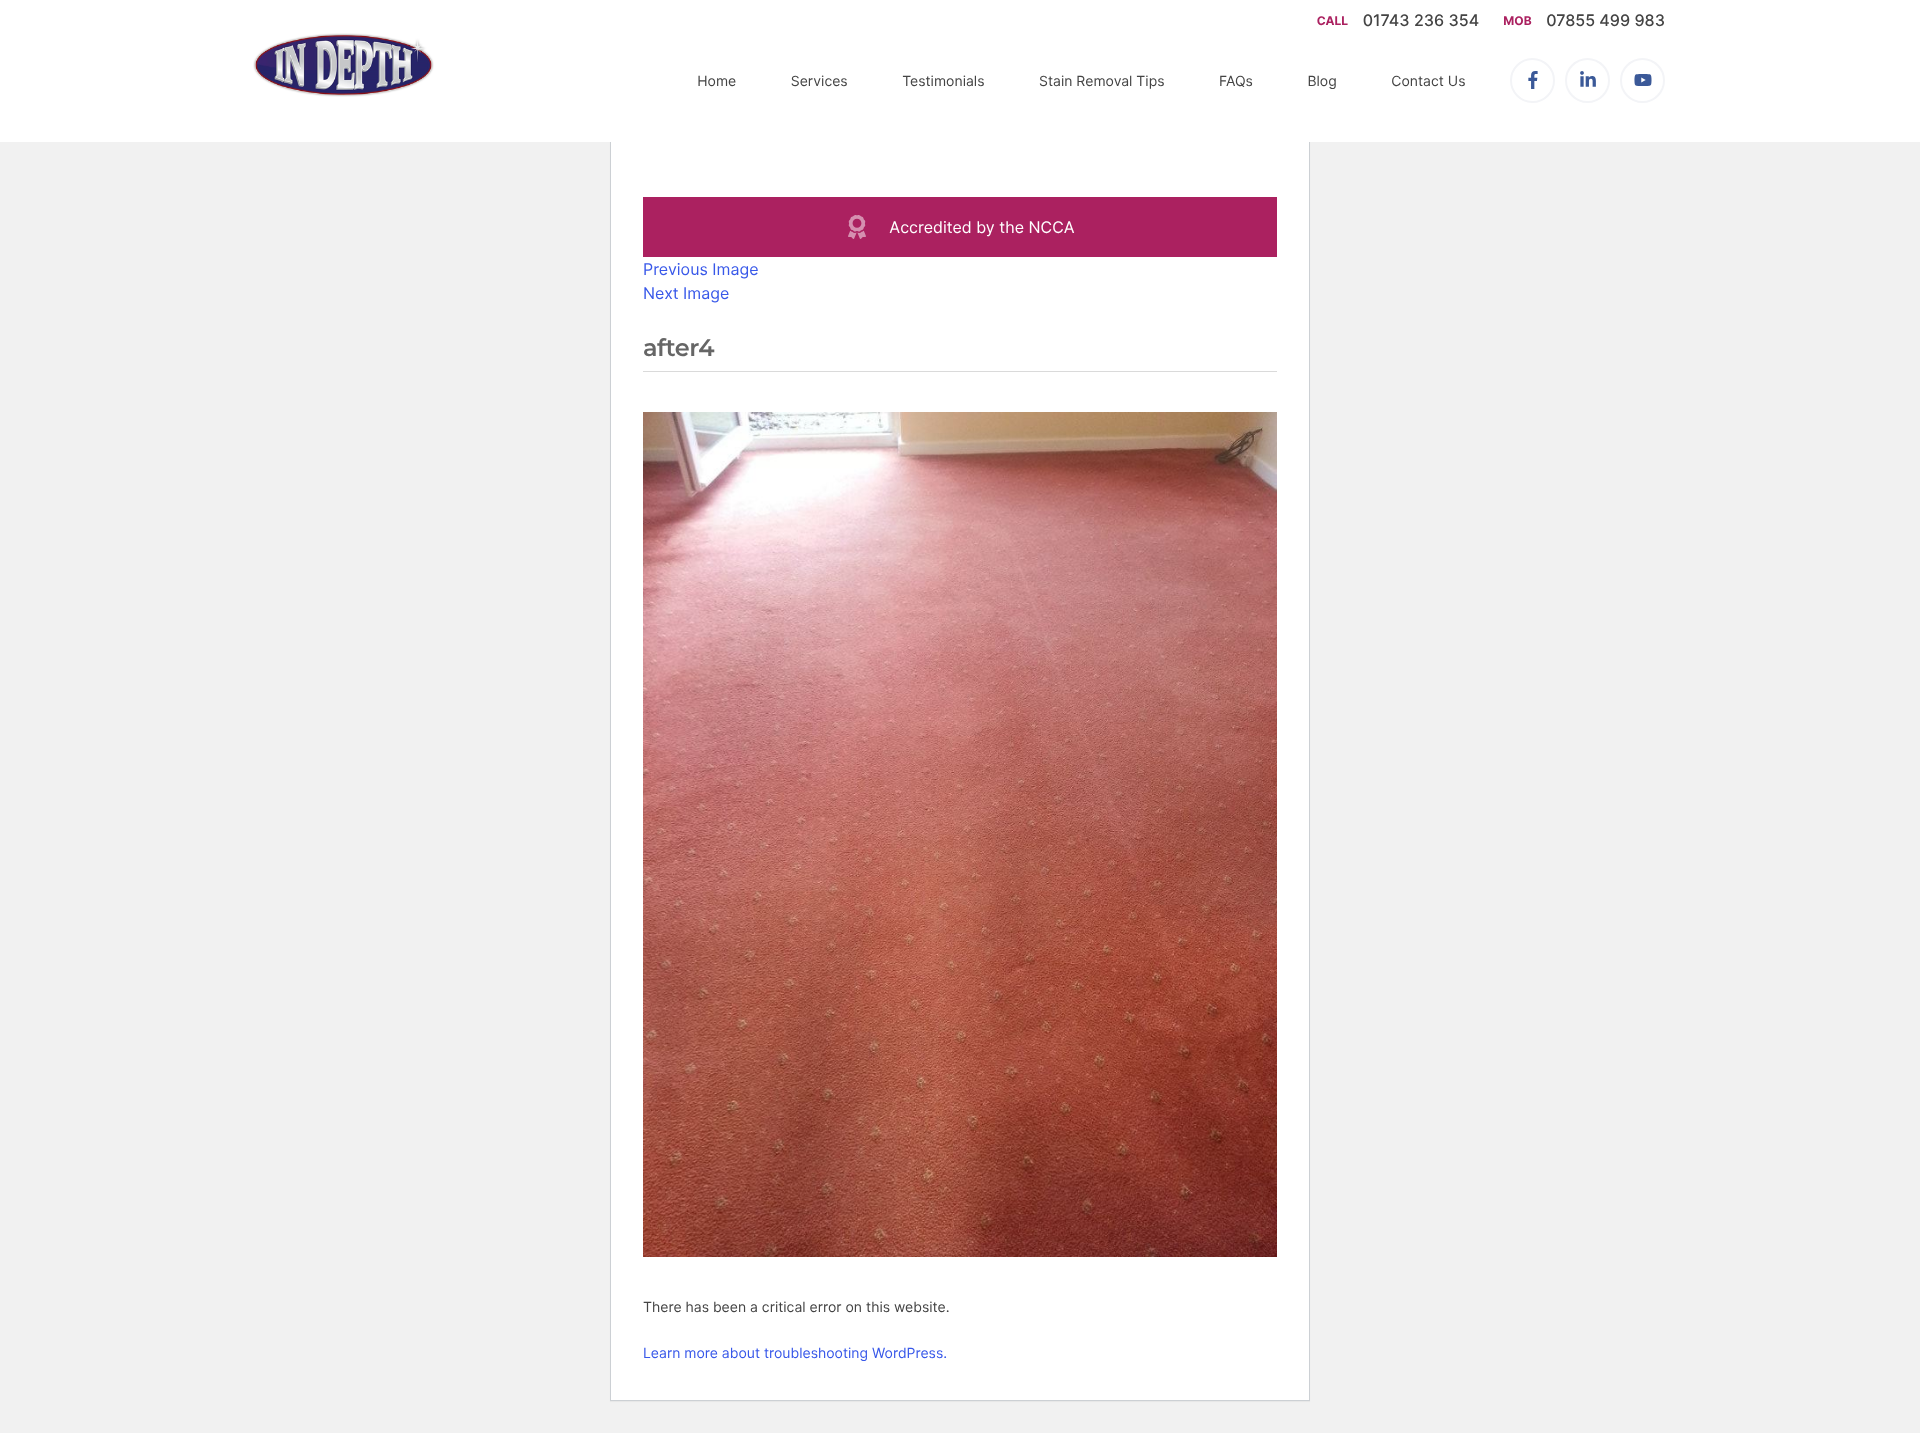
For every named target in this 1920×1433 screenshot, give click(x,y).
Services (819, 81)
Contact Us (1428, 81)
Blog (1321, 81)
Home (716, 81)
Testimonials (943, 81)
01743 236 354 (1423, 20)
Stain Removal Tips (1102, 81)
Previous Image (701, 269)
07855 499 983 (1605, 20)
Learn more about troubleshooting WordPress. (795, 1353)
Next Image (686, 293)
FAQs (1236, 81)
